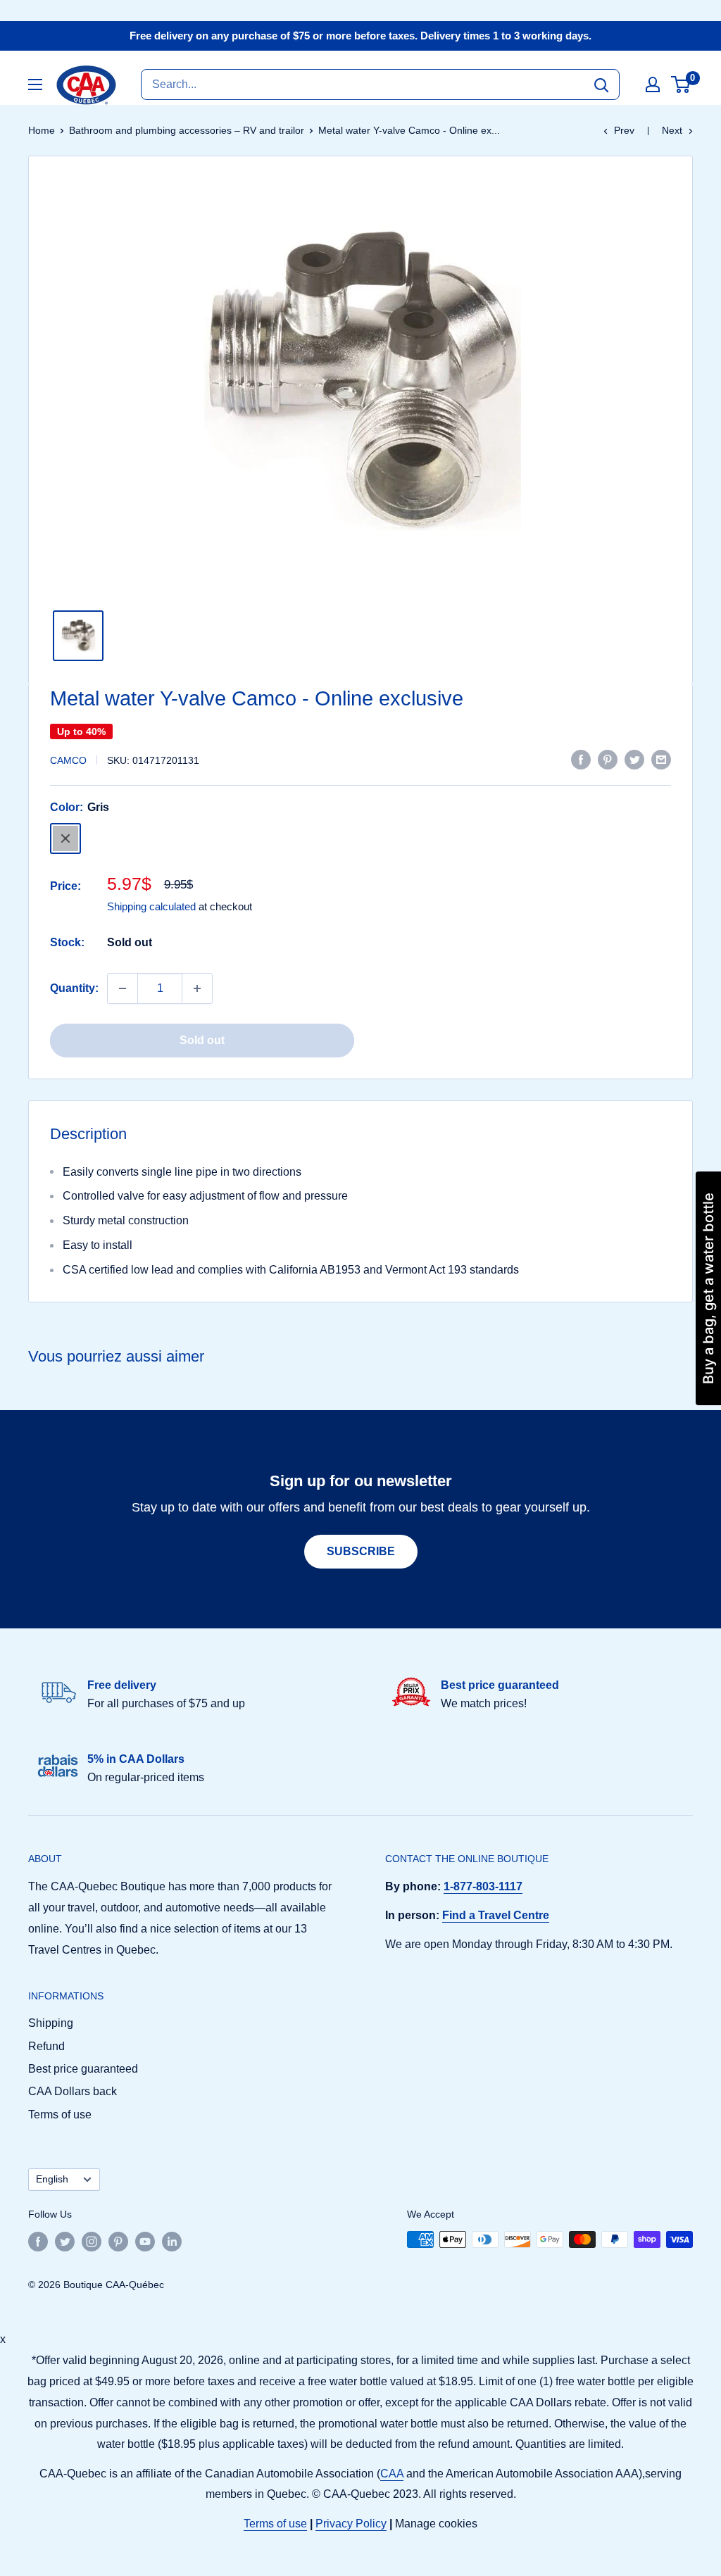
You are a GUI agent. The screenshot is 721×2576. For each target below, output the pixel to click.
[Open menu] (35, 84)
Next (672, 130)
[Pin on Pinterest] (608, 759)
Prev (624, 130)
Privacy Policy (351, 2524)
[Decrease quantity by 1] (123, 988)
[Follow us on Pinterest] (118, 2241)
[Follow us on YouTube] (145, 2241)
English (52, 2179)
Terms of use (60, 2115)
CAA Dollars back (73, 2091)
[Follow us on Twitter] (65, 2241)
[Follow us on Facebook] (38, 2241)
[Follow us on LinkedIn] (172, 2241)
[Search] (601, 84)
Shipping (51, 2023)
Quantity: (74, 988)
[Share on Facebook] (581, 759)
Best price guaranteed (83, 2069)
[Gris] (65, 838)
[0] (681, 84)
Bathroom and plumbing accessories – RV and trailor (187, 130)
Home (42, 130)
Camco (68, 760)
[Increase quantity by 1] (197, 988)
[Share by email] (661, 759)
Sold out (202, 1040)
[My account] (653, 84)
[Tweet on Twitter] (634, 759)
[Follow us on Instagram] (92, 2241)
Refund (46, 2046)
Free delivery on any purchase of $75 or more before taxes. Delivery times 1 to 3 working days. (360, 36)
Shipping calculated (151, 906)
